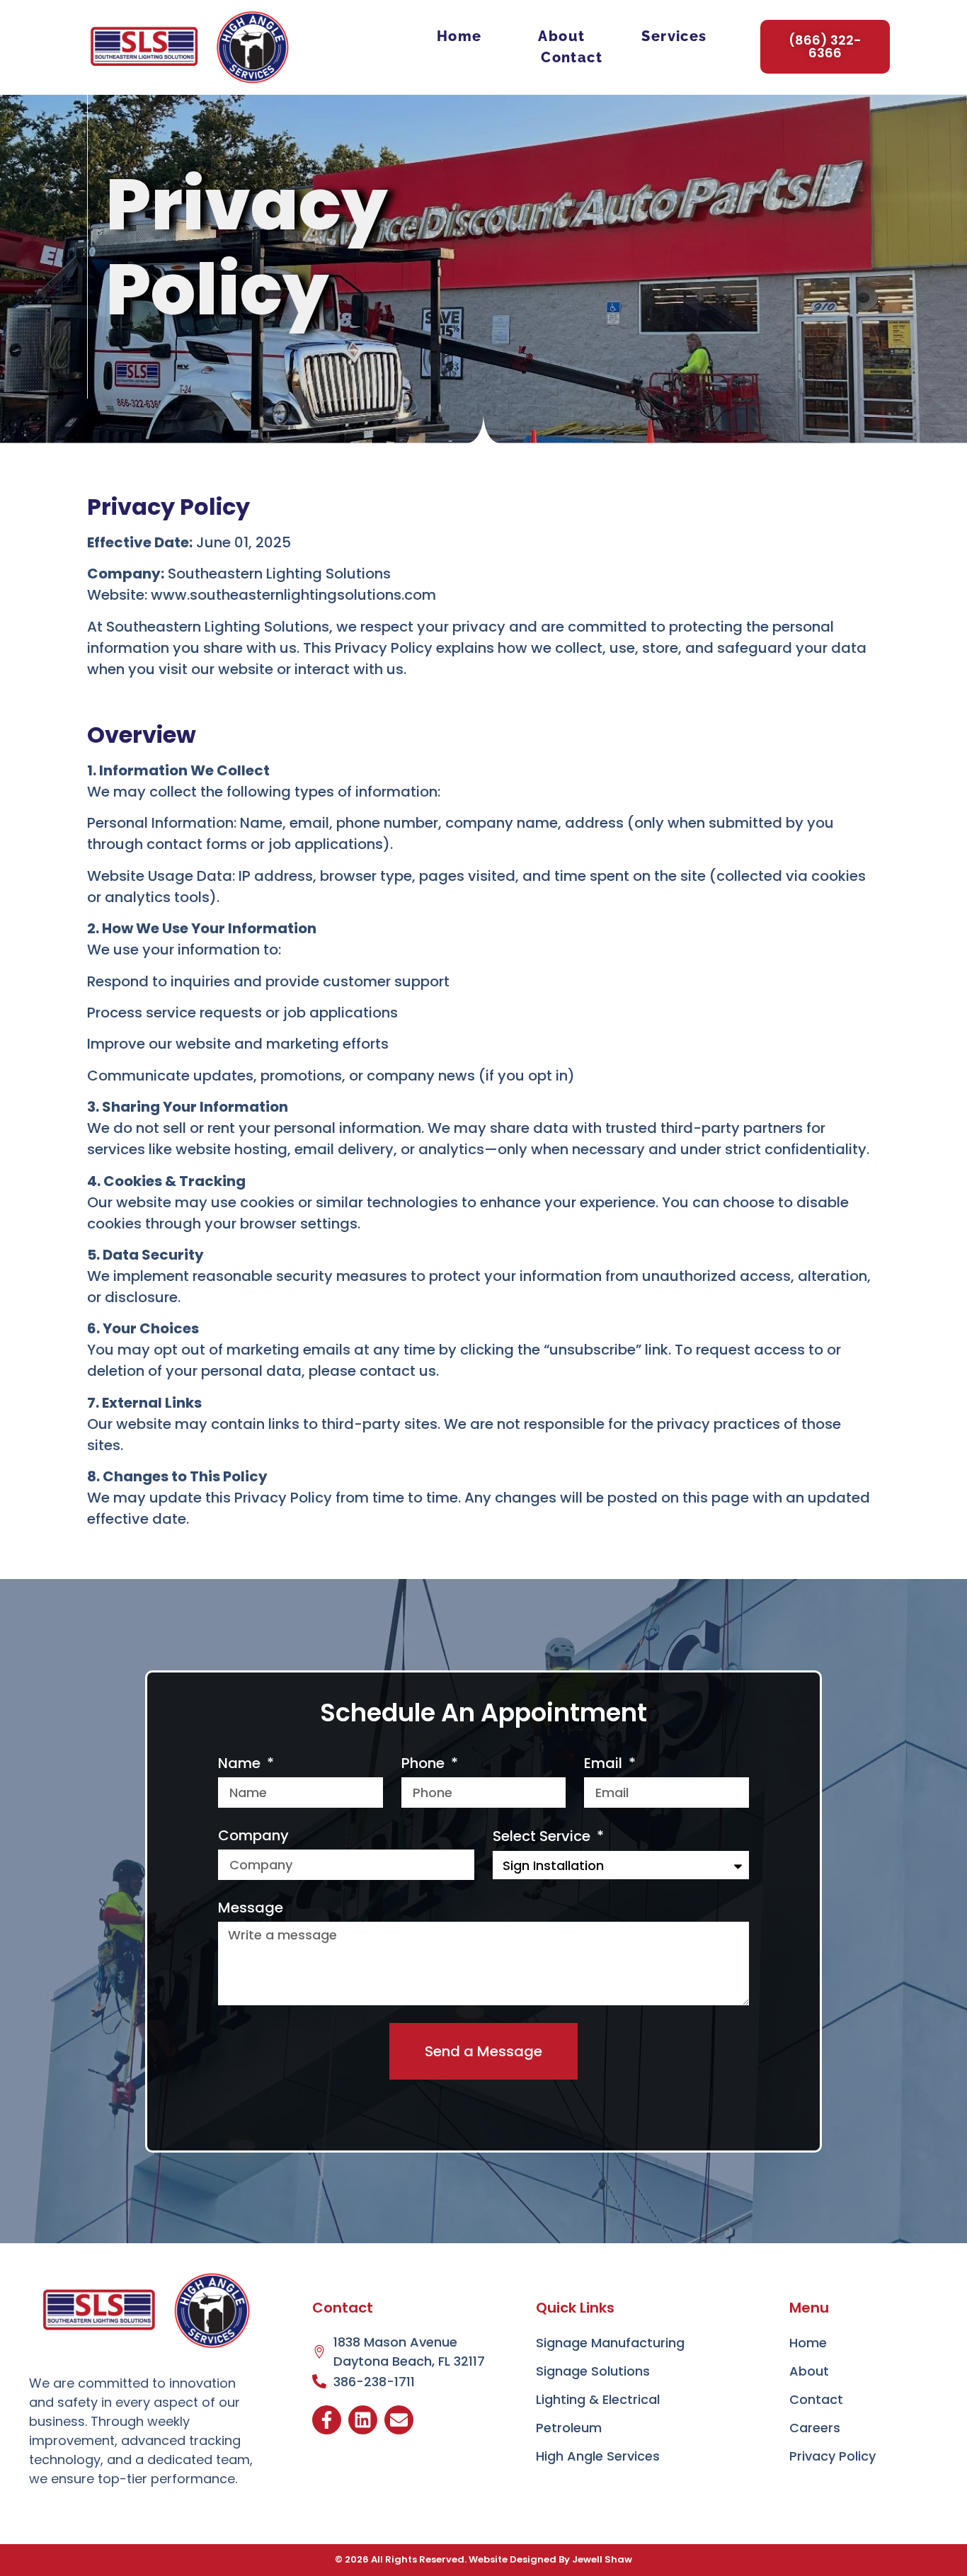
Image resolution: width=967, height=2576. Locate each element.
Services (674, 36)
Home (459, 36)
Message (251, 1908)
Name (241, 1763)
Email (605, 1763)
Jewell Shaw (602, 2559)
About (561, 36)
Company (253, 1835)
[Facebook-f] (327, 2420)
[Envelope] (399, 2420)
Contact (572, 57)
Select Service (543, 1836)
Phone (425, 1763)
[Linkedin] (363, 2420)
